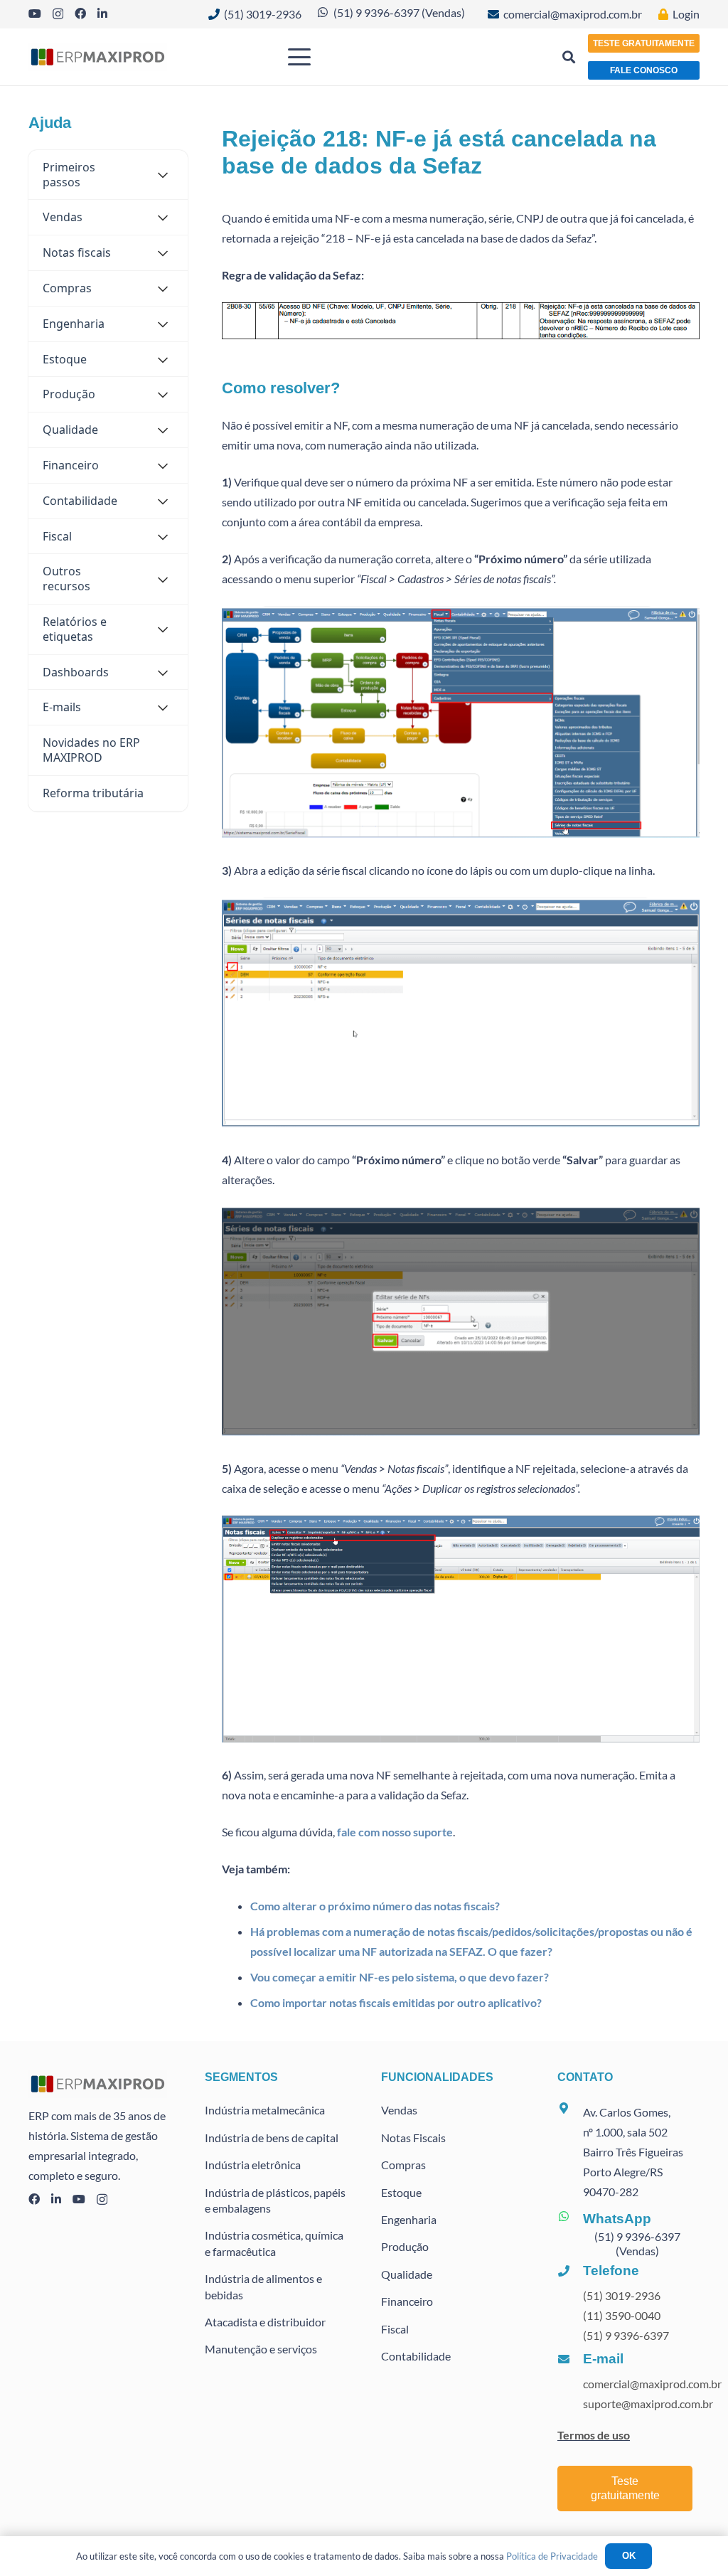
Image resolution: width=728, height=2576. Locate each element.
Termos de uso (594, 2435)
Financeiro (407, 2301)
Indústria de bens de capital (272, 2138)
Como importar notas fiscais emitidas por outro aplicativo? (396, 2002)
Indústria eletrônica (253, 2165)
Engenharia (409, 2219)
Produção (405, 2246)
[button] (355, 57)
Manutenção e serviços (261, 2349)
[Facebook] (80, 14)
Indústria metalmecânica (265, 2110)
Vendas (399, 2110)
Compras (403, 2165)
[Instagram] (58, 14)
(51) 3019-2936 (622, 2295)
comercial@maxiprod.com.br (652, 2384)
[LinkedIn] (102, 14)
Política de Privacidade (552, 2556)
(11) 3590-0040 (622, 2315)
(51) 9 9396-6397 (626, 2335)
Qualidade (407, 2274)
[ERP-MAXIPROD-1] (98, 57)
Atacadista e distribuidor (265, 2322)
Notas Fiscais (413, 2138)
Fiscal (395, 2329)
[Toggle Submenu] (163, 175)
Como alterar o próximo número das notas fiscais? (375, 1906)
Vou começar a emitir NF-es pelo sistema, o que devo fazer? (400, 1977)
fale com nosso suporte (395, 1832)
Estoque (401, 2192)
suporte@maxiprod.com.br (648, 2404)
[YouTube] (35, 14)
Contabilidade (416, 2356)
